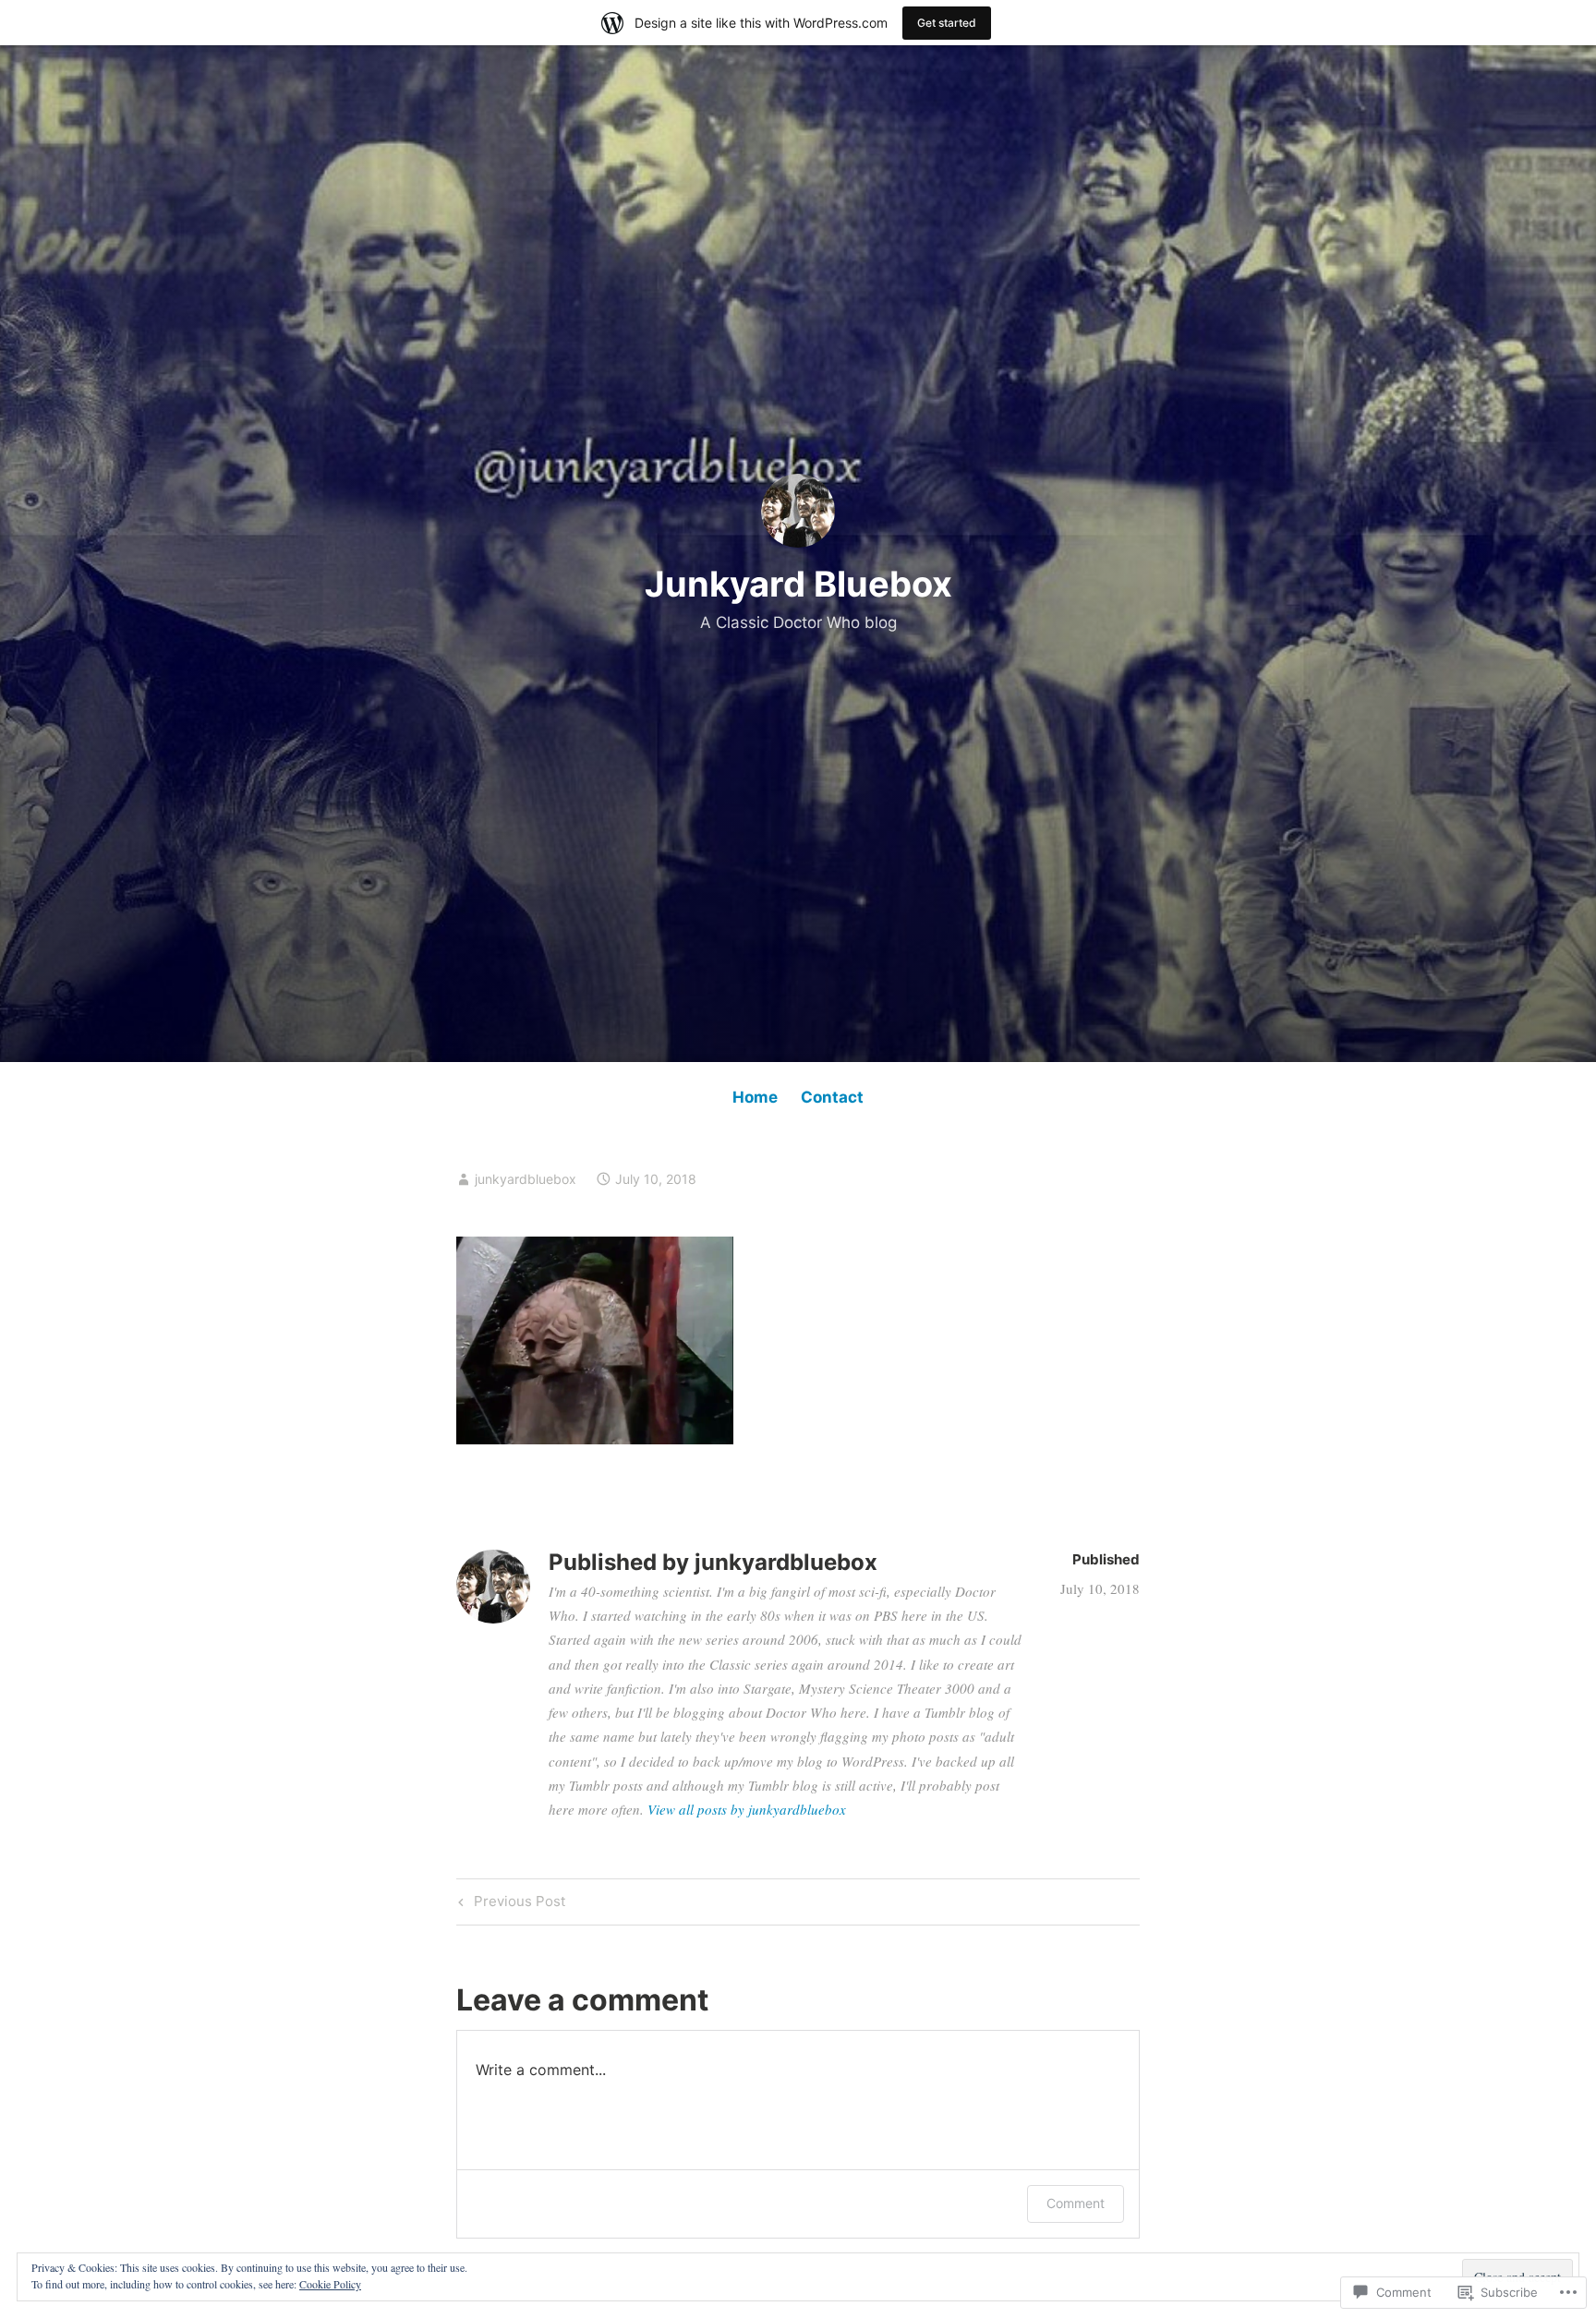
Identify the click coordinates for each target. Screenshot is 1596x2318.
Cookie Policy (330, 2284)
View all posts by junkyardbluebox (747, 1809)
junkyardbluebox (526, 1179)
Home (755, 1097)
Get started (947, 23)
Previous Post (509, 1904)
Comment (1076, 2203)
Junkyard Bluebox (798, 584)
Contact (832, 1097)
